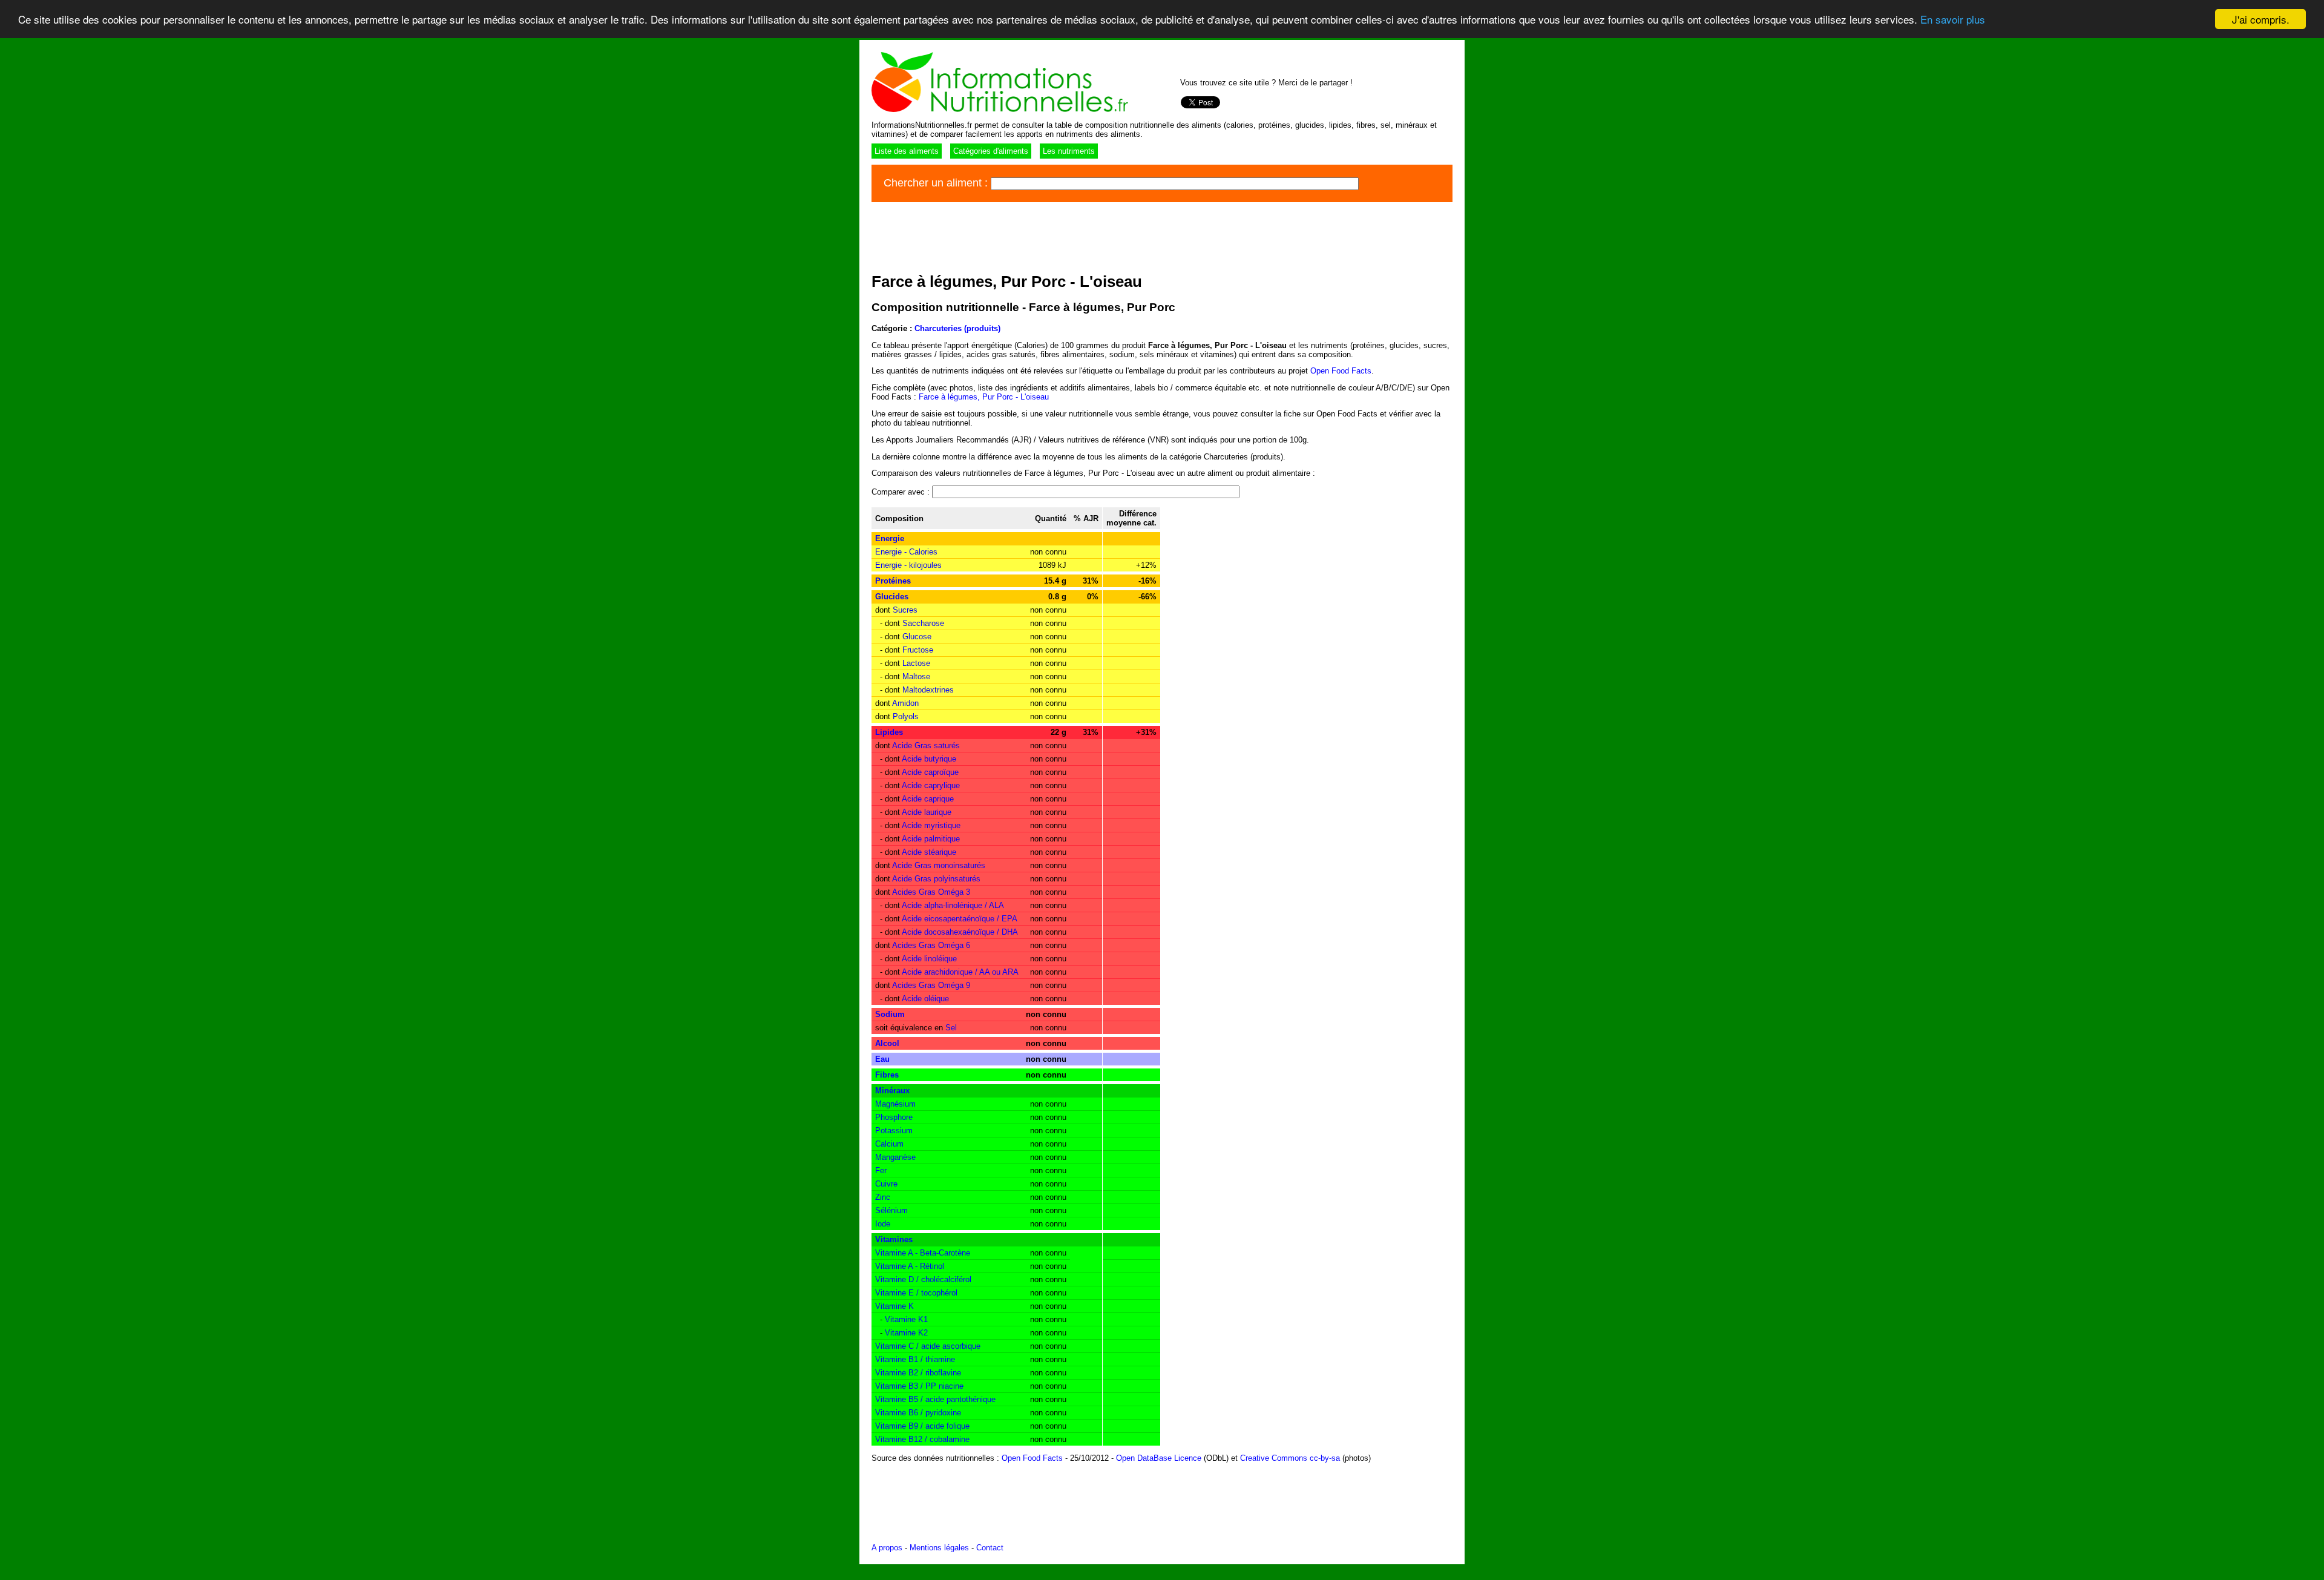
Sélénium (891, 1210)
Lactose (916, 663)
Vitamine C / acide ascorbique (928, 1346)
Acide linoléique (929, 959)
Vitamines (894, 1239)
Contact (990, 1548)
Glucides (892, 597)
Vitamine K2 (906, 1333)
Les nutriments (1069, 151)
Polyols (906, 716)
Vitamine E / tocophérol (916, 1293)
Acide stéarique (929, 852)
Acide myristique (931, 825)
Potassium (894, 1131)
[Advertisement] (1092, 235)
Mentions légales (939, 1548)
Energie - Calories (906, 552)
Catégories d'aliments (991, 151)
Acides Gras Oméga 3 (931, 892)
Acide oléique (925, 999)
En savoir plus (1953, 20)
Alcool (887, 1043)
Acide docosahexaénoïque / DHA (960, 932)
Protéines (893, 581)
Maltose (916, 676)
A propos (887, 1548)
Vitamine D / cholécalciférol (923, 1279)
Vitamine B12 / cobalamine (922, 1439)
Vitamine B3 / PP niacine (919, 1386)
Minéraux (892, 1091)
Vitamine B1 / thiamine (915, 1359)
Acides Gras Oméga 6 (931, 945)
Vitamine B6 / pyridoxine (918, 1413)
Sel (951, 1028)
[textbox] (1175, 184)
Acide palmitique (931, 839)
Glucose (917, 637)
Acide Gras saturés (926, 746)
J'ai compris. (2261, 19)
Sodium (890, 1014)
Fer (881, 1170)
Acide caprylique (931, 785)
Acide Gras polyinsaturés (936, 879)
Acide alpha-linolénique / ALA (953, 905)
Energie (890, 538)
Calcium (889, 1144)
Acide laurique (927, 812)
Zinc (883, 1197)
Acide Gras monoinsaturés (939, 865)
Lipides (889, 732)
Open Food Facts (1341, 371)
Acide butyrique (929, 759)
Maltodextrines (928, 690)
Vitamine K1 (906, 1319)
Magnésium (895, 1104)
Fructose (918, 650)
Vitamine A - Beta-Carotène (923, 1253)
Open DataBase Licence (1159, 1458)
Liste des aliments (907, 151)
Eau (882, 1059)
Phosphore (894, 1117)
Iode (883, 1224)
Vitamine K (894, 1306)
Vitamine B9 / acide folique (922, 1426)
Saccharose (923, 623)
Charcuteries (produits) (957, 328)
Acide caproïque (930, 772)
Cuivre (886, 1184)
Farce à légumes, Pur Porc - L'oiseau (984, 397)
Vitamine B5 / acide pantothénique (935, 1399)
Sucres (905, 610)
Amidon (905, 703)
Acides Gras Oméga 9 (931, 985)
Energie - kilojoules (908, 565)
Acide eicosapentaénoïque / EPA (960, 919)
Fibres (887, 1075)
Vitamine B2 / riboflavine (918, 1373)
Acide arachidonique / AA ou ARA (960, 972)
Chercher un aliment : (937, 183)
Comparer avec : (902, 492)
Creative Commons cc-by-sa (1290, 1458)
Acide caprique (928, 799)
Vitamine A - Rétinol (910, 1266)
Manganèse (895, 1157)
